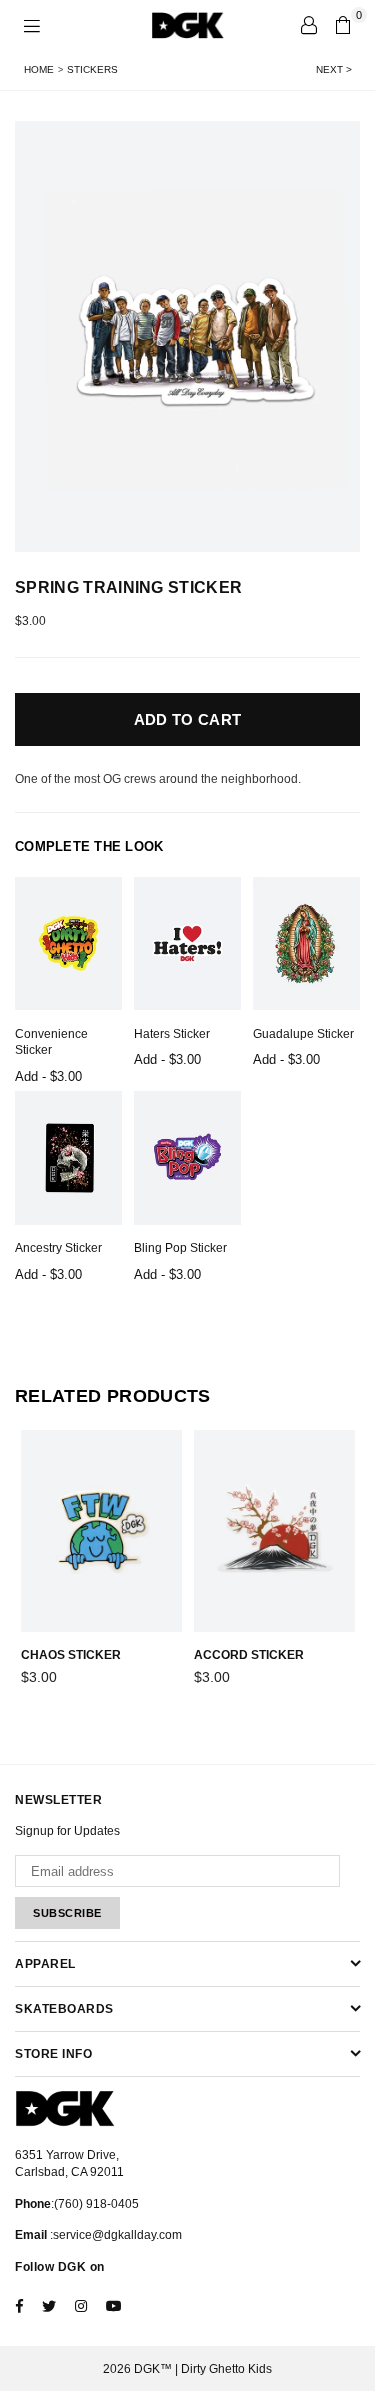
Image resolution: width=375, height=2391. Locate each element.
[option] (187, 336)
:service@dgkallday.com (114, 2235)
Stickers (92, 69)
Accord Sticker (249, 1655)
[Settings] (309, 25)
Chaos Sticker (71, 1655)
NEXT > (334, 69)
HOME (39, 69)
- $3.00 (48, 1076)
